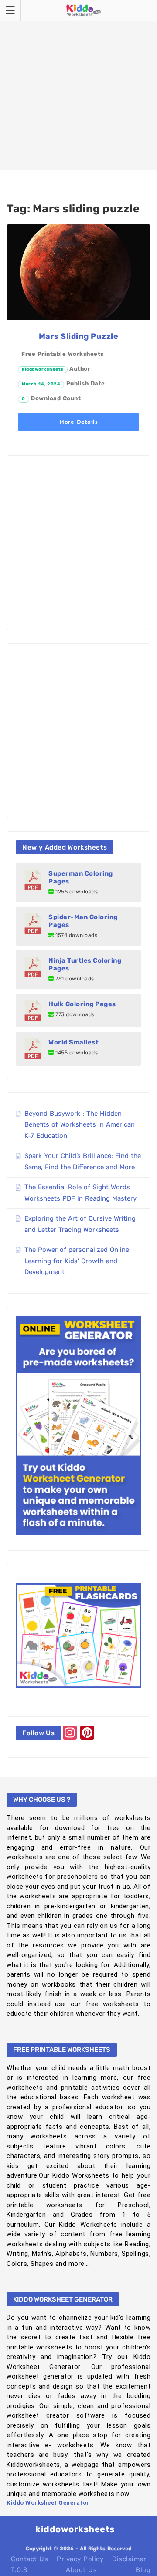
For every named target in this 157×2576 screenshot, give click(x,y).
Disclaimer (129, 2559)
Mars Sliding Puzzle (79, 336)
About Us (81, 2570)
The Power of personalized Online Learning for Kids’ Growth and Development (77, 1261)
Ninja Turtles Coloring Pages (85, 964)
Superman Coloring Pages (81, 877)
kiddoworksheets (43, 369)
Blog (143, 2570)
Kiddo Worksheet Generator (48, 2503)
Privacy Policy (80, 2559)
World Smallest (73, 1042)
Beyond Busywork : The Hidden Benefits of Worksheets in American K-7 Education (80, 1125)
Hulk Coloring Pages (82, 1004)
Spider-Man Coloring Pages (83, 921)
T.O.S (19, 2570)
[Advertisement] (78, 85)
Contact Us (29, 2559)
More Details (78, 422)
